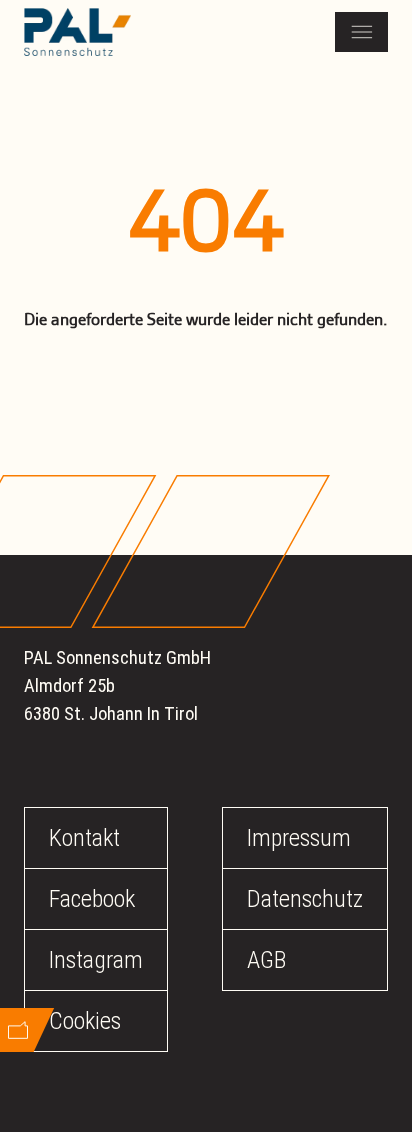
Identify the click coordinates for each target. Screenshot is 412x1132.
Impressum (299, 838)
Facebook (92, 899)
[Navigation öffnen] (361, 32)
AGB (266, 960)
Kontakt (84, 838)
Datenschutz (305, 899)
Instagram (96, 960)
